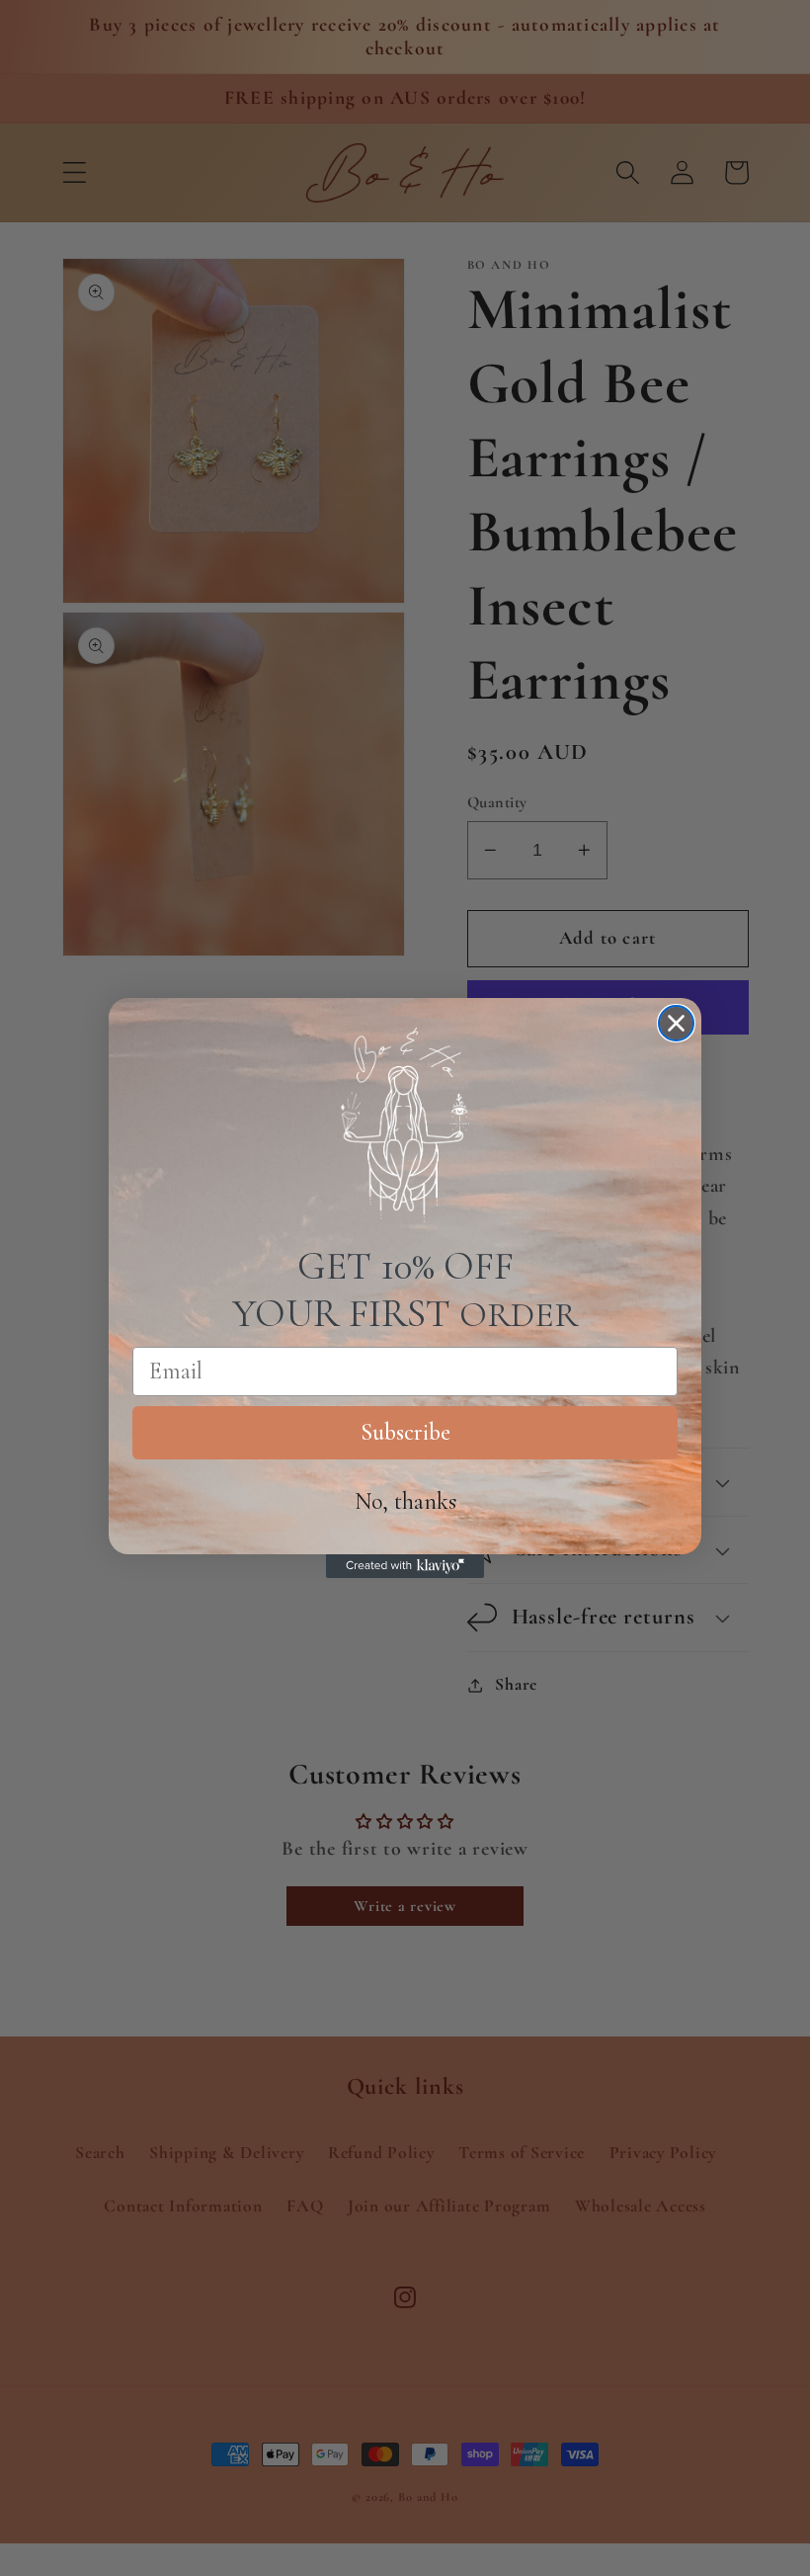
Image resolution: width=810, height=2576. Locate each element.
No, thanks (405, 1501)
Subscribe (405, 1432)
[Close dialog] (676, 1023)
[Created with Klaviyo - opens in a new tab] (405, 1566)
